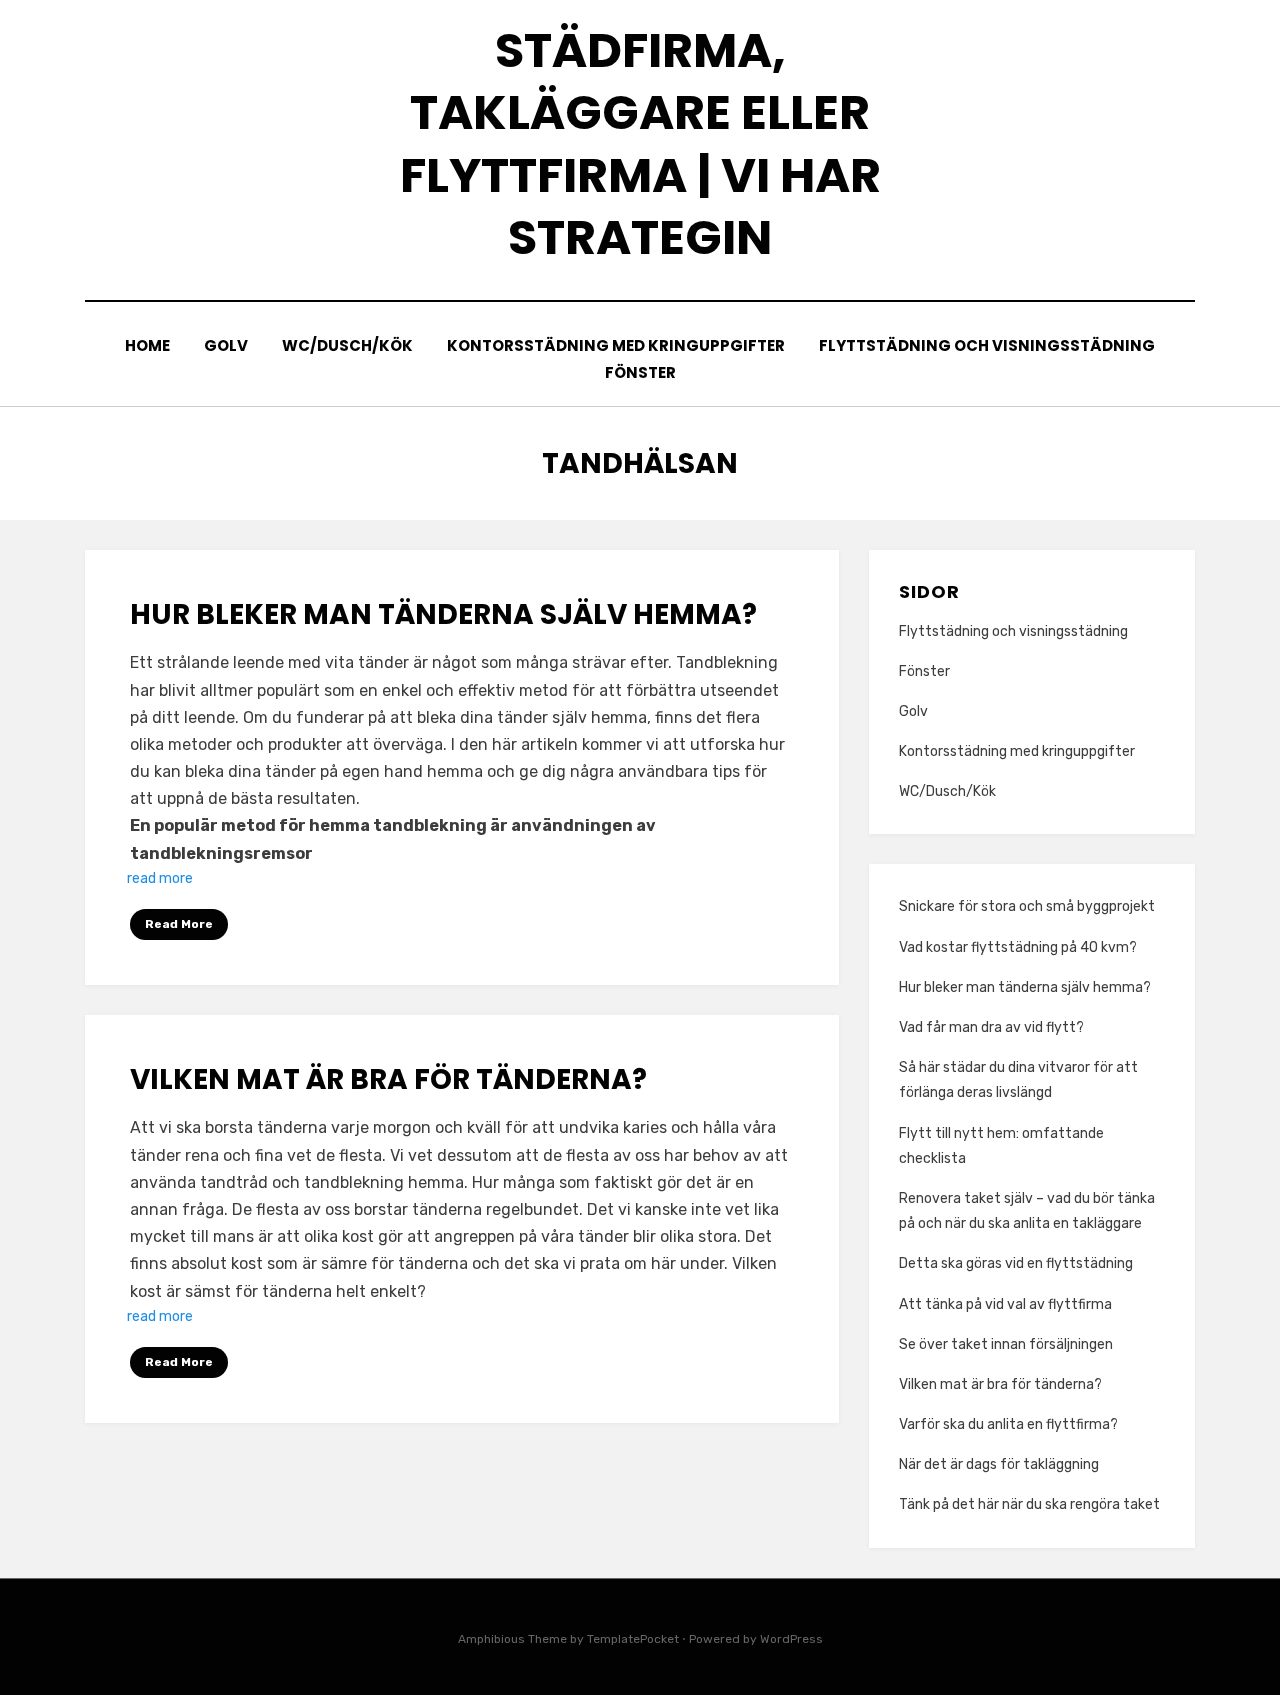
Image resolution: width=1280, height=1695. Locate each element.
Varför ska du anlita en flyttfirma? (1008, 1424)
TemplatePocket (633, 1639)
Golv (226, 345)
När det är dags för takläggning (999, 1464)
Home (147, 345)
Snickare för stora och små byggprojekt (1027, 906)
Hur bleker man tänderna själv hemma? (443, 614)
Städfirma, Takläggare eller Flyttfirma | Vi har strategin (640, 144)
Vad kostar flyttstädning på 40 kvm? (1018, 947)
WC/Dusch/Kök (347, 345)
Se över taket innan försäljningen (1007, 1344)
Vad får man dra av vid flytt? (991, 1027)
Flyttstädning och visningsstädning (987, 345)
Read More (179, 924)
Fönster (640, 372)
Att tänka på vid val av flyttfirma (1005, 1304)
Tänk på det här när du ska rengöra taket (1029, 1504)
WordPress (791, 1639)
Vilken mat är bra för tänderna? (391, 1079)
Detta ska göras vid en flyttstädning (1016, 1263)
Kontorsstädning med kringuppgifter (616, 345)
